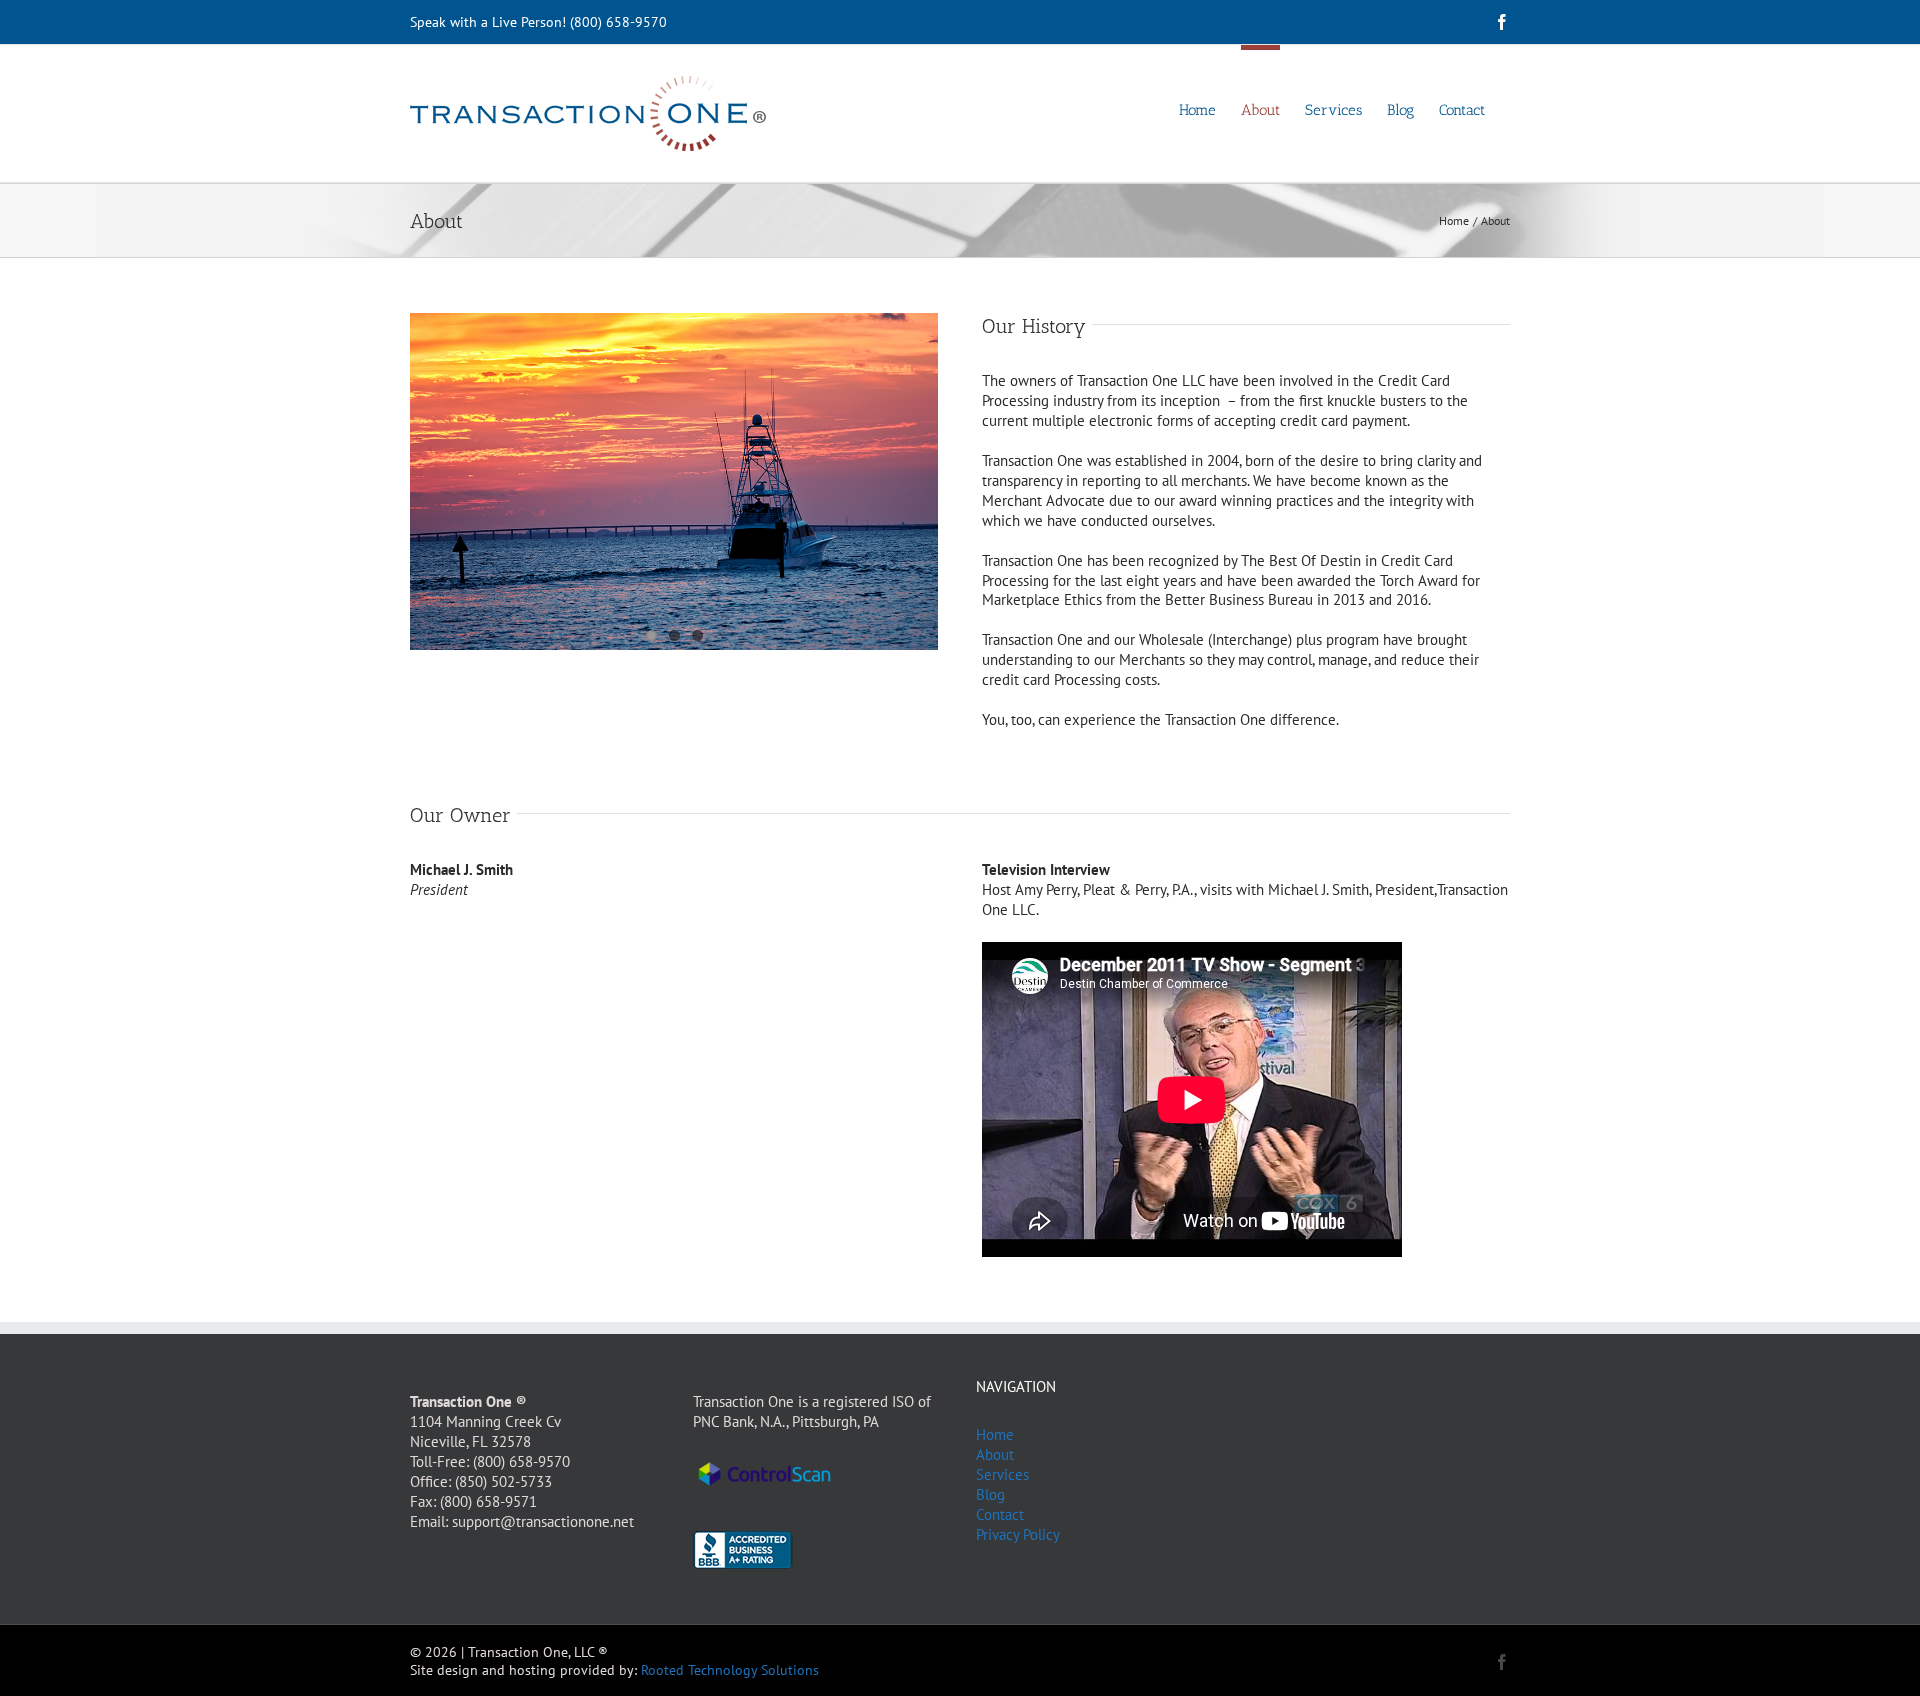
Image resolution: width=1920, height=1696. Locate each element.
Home (995, 1434)
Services (1002, 1474)
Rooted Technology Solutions (730, 1670)
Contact (1000, 1514)
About (995, 1454)
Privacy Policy (1018, 1534)
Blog (990, 1494)
